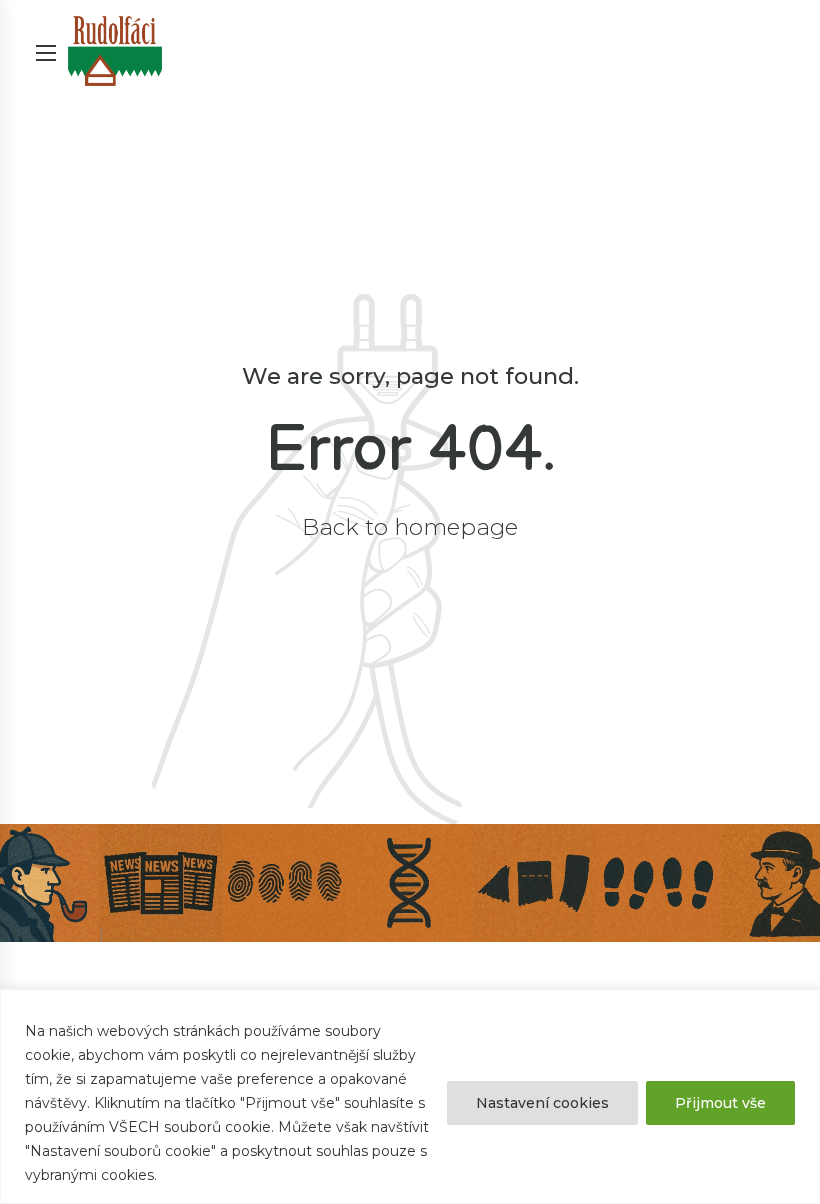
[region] (410, 1096)
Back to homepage (410, 527)
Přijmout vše (720, 1103)
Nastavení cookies (542, 1103)
